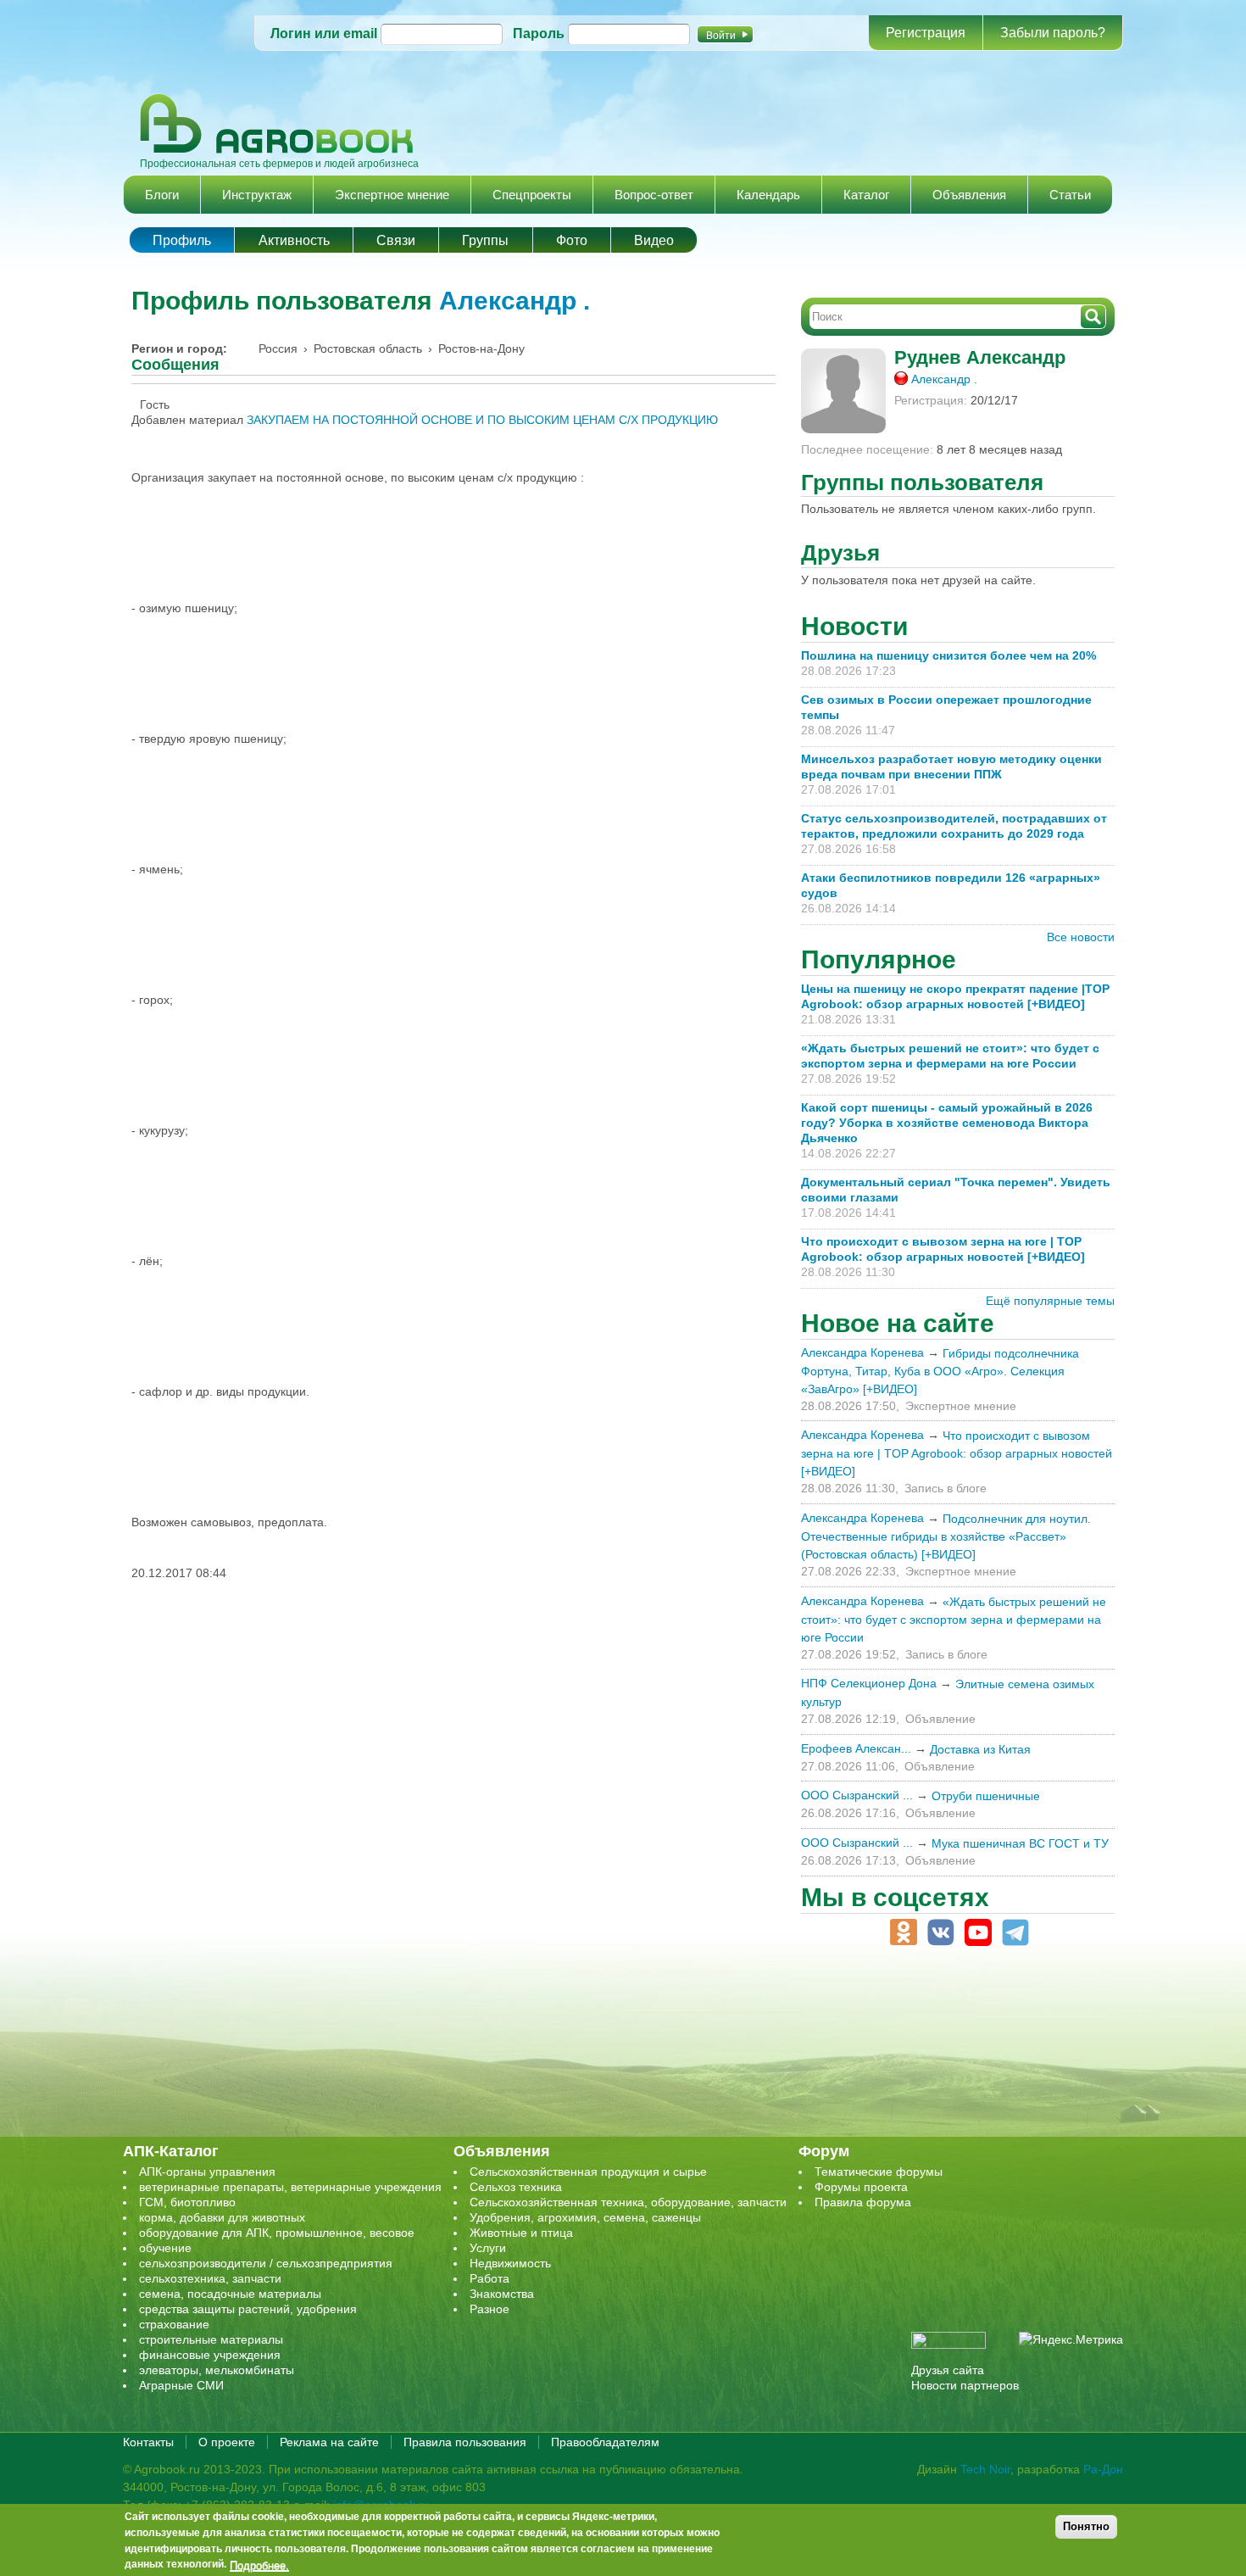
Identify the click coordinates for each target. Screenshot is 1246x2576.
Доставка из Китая (980, 1749)
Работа (489, 2278)
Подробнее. (259, 2565)
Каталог (866, 195)
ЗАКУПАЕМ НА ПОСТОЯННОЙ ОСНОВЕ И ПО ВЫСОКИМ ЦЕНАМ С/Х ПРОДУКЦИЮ (482, 420)
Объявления (969, 195)
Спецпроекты (532, 195)
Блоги (162, 195)
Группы (485, 240)
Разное (489, 2309)
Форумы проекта (861, 2187)
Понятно (1086, 2526)
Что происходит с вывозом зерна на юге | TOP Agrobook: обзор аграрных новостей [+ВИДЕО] (957, 1453)
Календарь (768, 195)
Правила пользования (465, 2442)
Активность (294, 240)
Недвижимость (510, 2263)
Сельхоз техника (516, 2187)
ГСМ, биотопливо (187, 2202)
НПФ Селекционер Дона (869, 1683)
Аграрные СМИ (181, 2385)
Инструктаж (257, 195)
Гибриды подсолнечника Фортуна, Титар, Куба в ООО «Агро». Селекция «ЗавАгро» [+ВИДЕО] (940, 1371)
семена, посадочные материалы (230, 2294)
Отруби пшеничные (986, 1796)
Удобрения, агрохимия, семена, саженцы (585, 2217)
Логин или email (324, 33)
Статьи (1070, 195)
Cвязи (396, 240)
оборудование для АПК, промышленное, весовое (277, 2233)
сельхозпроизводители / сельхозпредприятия (266, 2263)
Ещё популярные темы (1050, 1301)
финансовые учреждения (210, 2355)
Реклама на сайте (329, 2442)
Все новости (1081, 937)
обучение (165, 2248)
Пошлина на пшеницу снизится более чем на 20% (952, 655)
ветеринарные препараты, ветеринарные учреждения (290, 2187)
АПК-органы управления (207, 2172)
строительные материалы (211, 2339)
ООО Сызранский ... (857, 1795)
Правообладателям (605, 2442)
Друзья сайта (948, 2370)
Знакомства (502, 2294)
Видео (654, 240)
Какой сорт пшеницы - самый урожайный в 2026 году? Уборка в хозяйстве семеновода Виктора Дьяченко (947, 1123)
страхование (174, 2324)
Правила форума (863, 2202)
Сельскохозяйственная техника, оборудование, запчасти (628, 2202)
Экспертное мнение (392, 195)
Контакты (148, 2442)
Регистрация (926, 33)
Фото (572, 240)
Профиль (182, 240)
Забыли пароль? (1053, 33)
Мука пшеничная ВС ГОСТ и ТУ (1020, 1843)
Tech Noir (985, 2469)
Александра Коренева (862, 1352)
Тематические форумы (879, 2172)
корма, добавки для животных (222, 2217)
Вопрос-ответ (654, 195)
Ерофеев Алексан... (856, 1748)
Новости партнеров (965, 2385)
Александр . (515, 301)
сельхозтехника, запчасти (210, 2278)
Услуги (488, 2248)
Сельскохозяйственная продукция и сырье (588, 2172)
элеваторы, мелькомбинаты (217, 2370)
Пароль (539, 33)
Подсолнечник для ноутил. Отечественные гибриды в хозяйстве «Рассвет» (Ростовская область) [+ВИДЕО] (946, 1536)
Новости (854, 626)
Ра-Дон (1103, 2469)
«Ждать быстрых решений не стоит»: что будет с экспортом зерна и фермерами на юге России (954, 1620)
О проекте (227, 2442)
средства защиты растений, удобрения (248, 2309)
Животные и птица (521, 2233)
